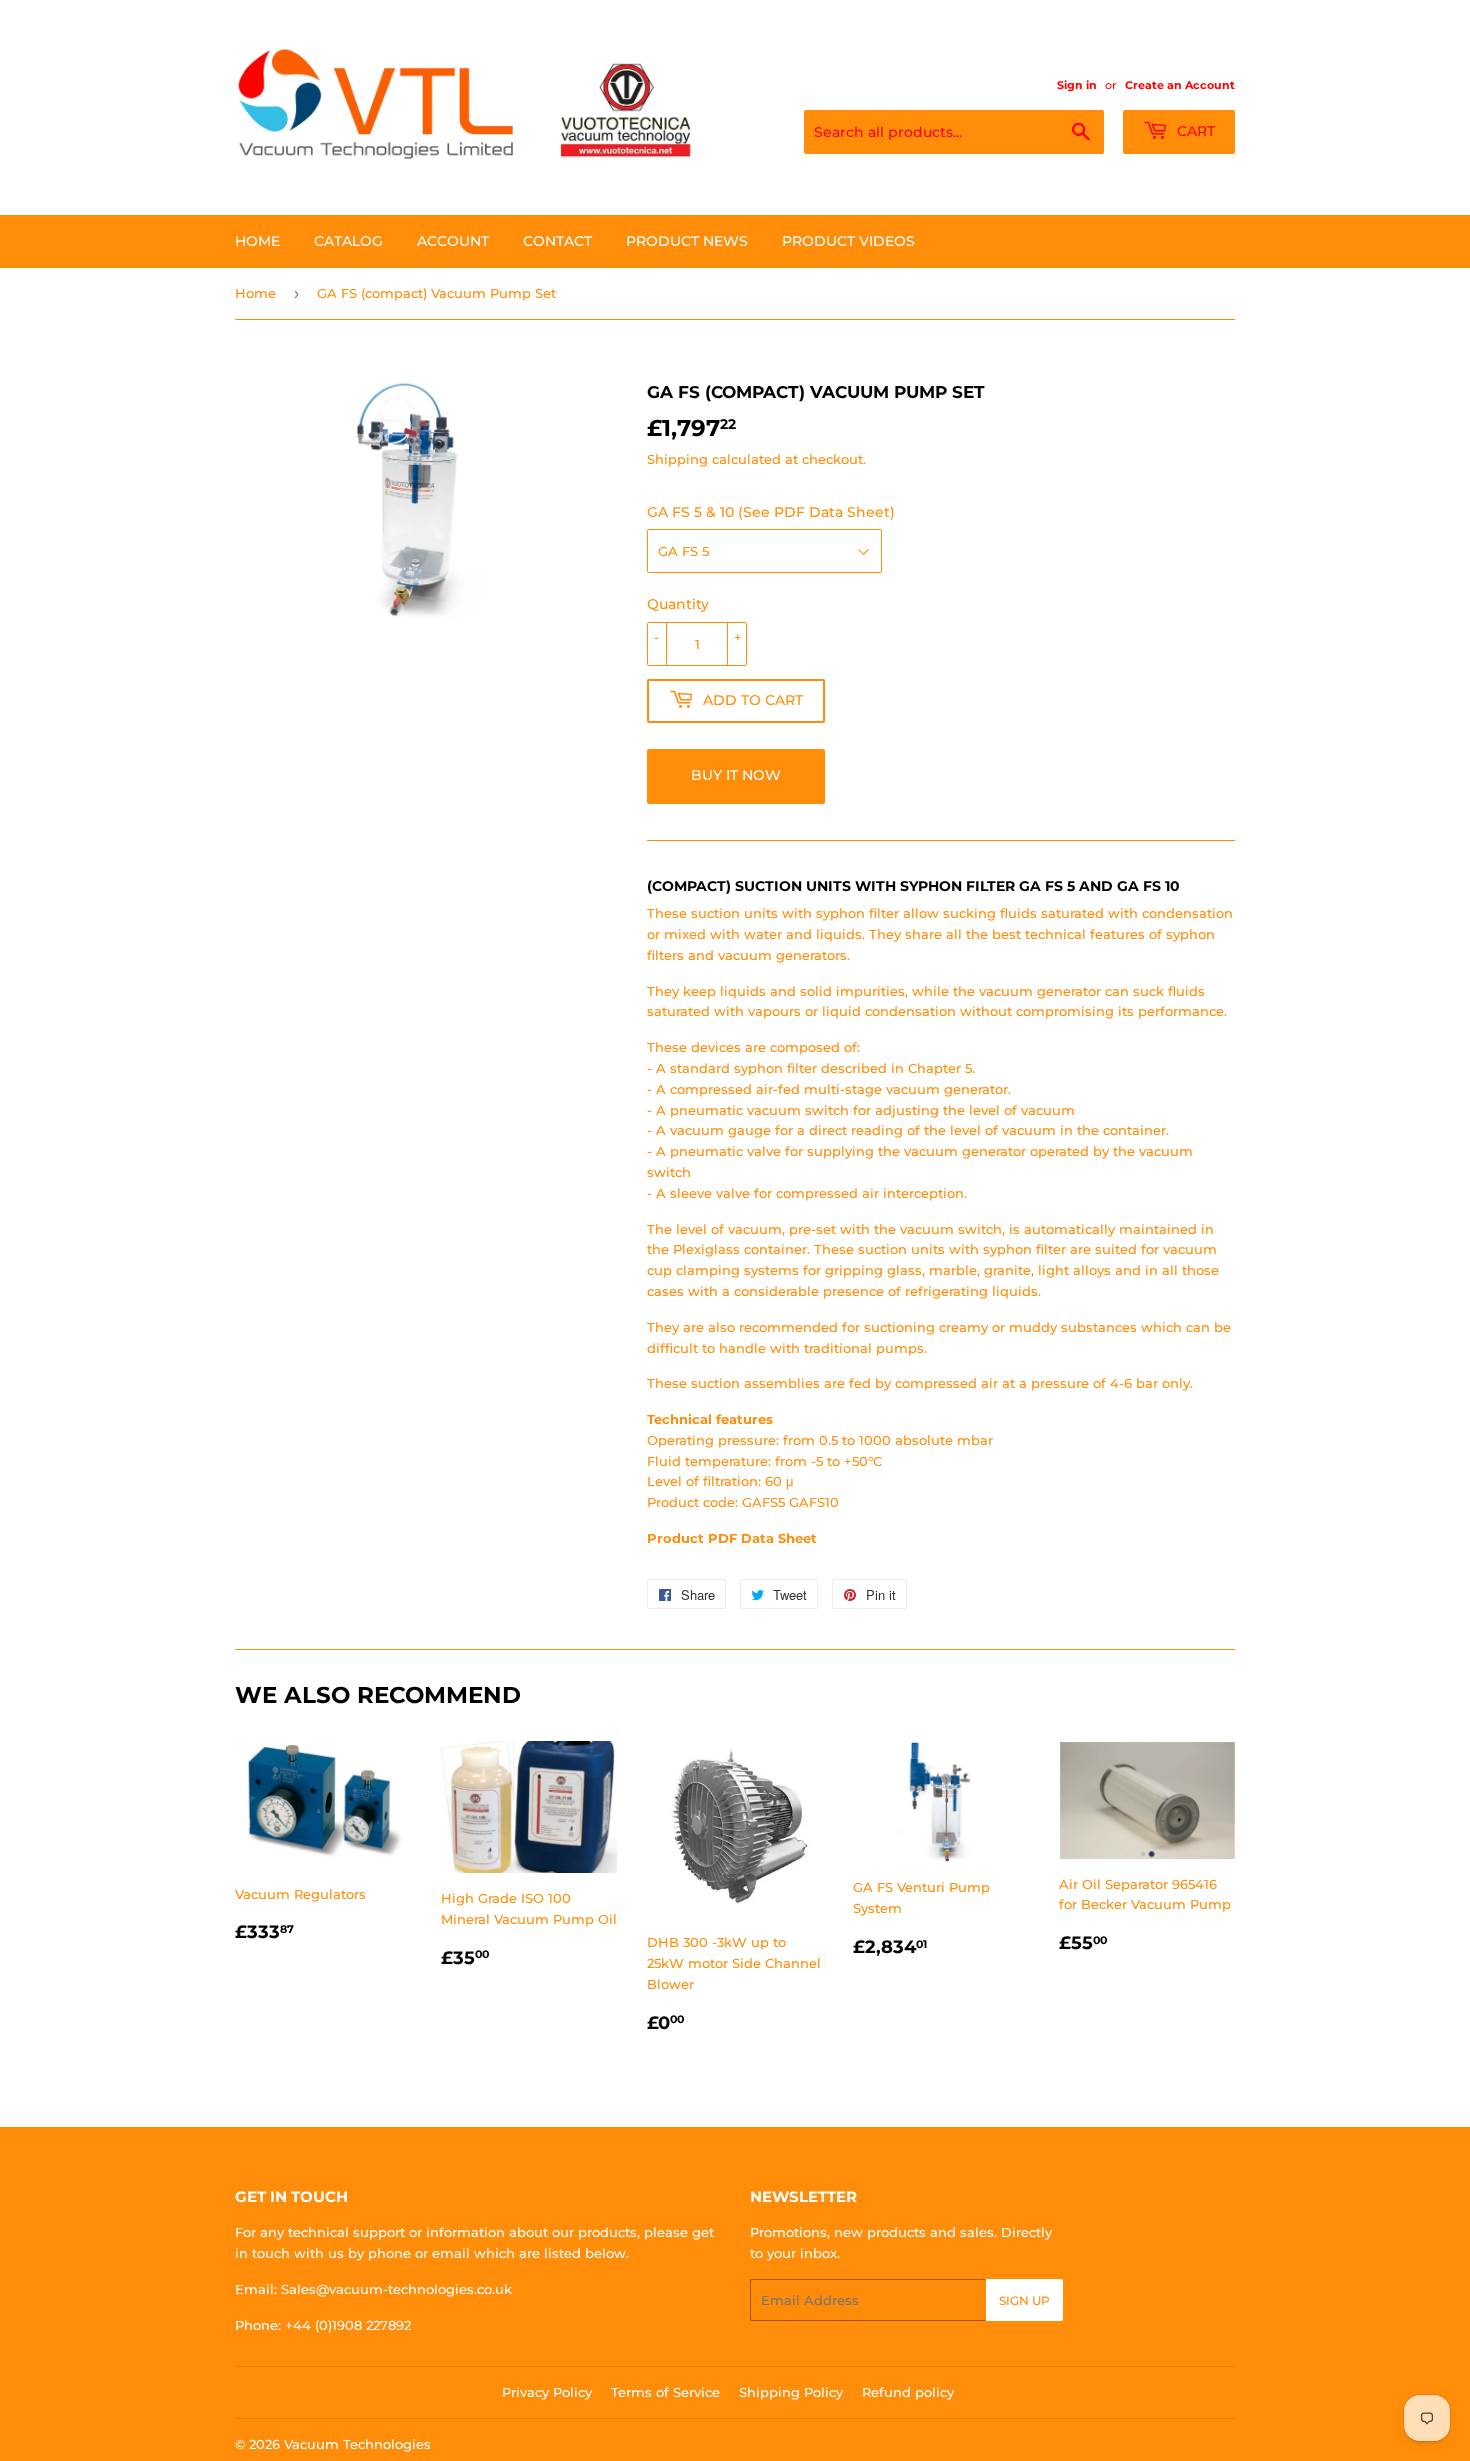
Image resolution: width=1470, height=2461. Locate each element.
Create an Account (1180, 85)
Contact (557, 241)
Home (257, 241)
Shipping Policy (791, 2392)
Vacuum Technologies (357, 2444)
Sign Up (1024, 2300)
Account (453, 241)
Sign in (1077, 85)
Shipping (677, 459)
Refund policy (908, 2392)
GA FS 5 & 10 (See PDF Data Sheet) (771, 512)
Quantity (678, 604)
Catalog (348, 241)
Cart (1194, 131)
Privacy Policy (547, 2392)
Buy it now (736, 775)
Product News (687, 241)
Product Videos (848, 241)
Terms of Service (665, 2392)
